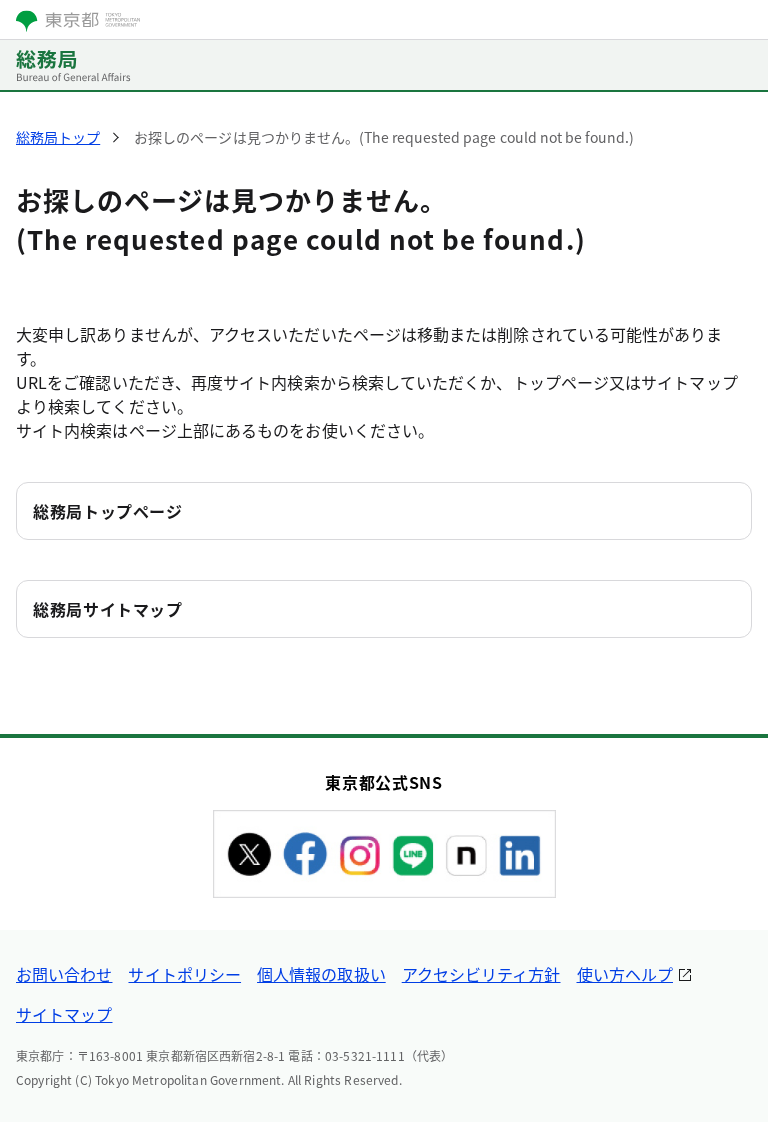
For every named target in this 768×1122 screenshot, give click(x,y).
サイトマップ (64, 1014)
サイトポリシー (184, 974)
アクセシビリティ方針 (481, 974)
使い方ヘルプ (625, 974)
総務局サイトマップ (108, 609)
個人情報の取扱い (321, 974)
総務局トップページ (108, 511)
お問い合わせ (64, 974)
